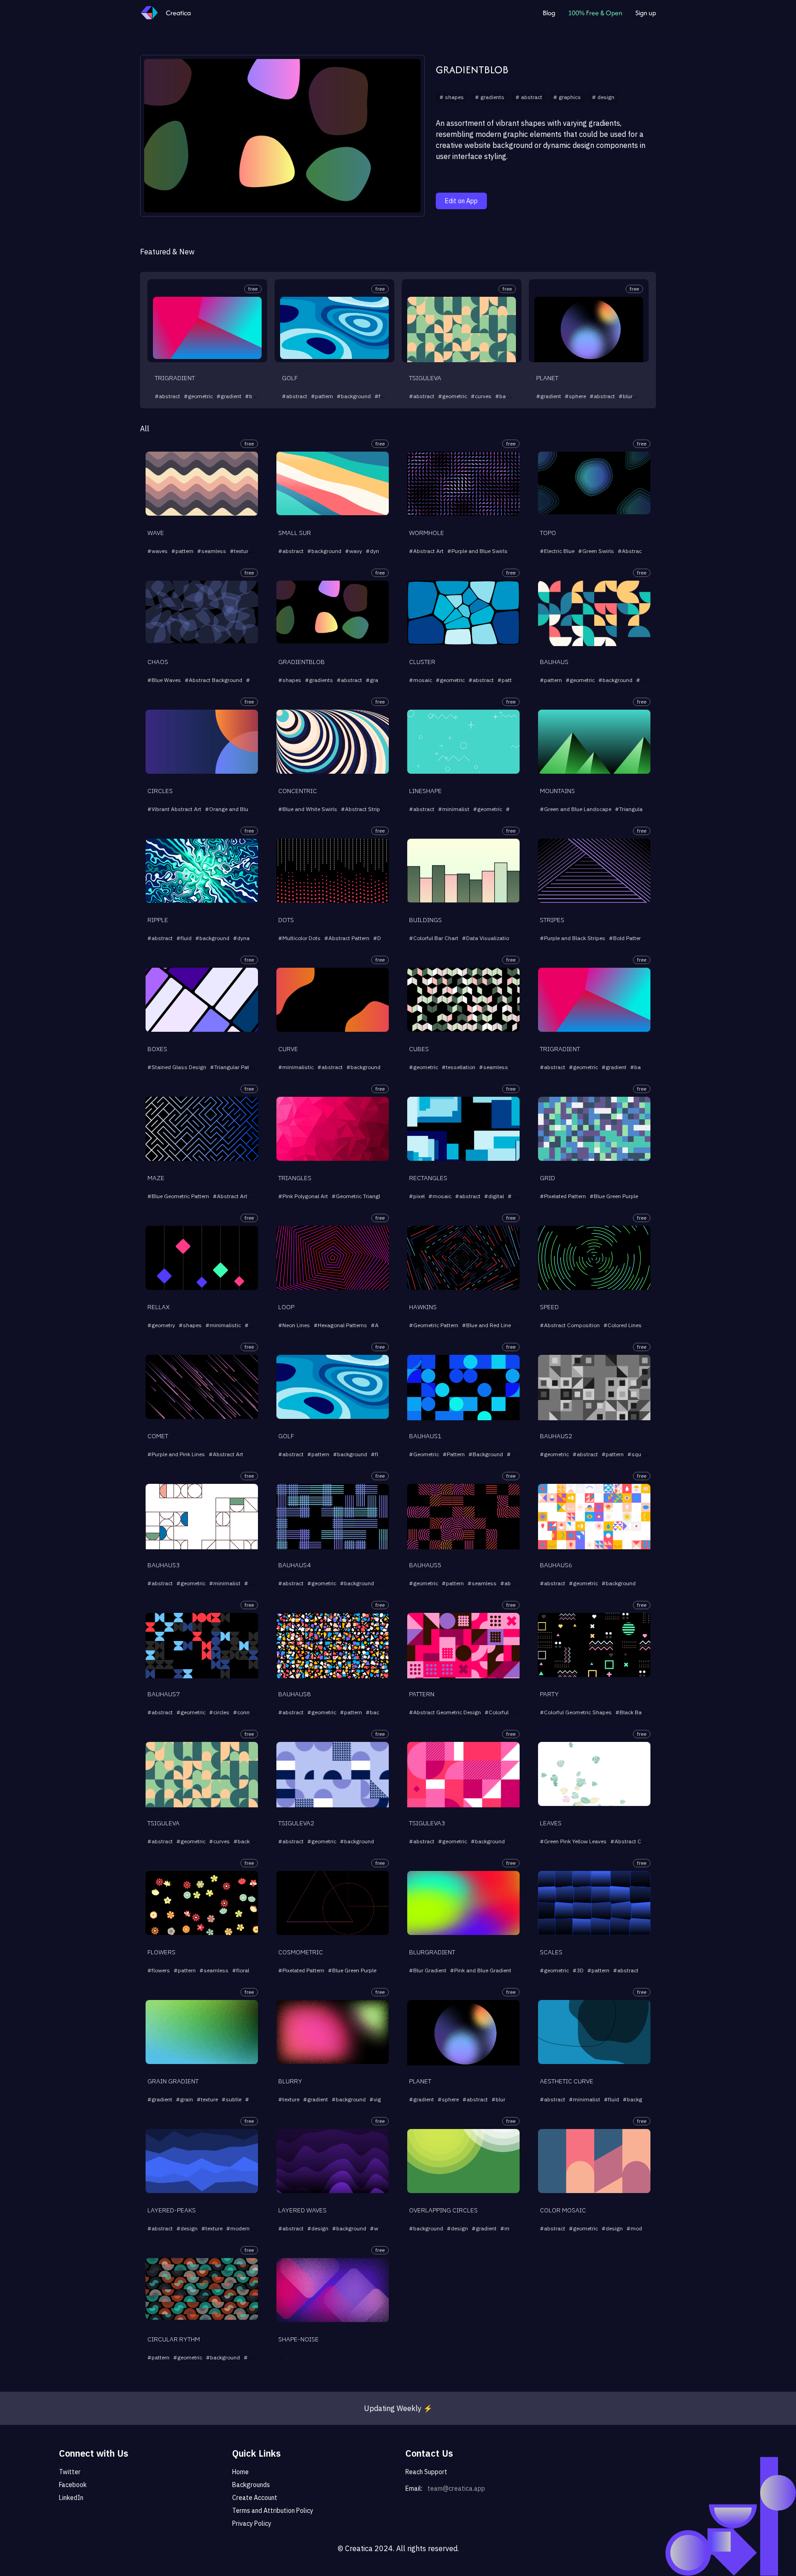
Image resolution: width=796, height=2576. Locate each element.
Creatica (178, 13)
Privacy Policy (252, 2523)
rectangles (428, 1178)
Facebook (73, 2485)
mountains (557, 791)
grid (547, 1178)
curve (288, 1049)
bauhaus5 (425, 1565)
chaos (158, 662)
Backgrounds (251, 2485)
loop (286, 1307)
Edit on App (461, 201)
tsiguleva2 (296, 1823)
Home (240, 2472)
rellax (158, 1307)
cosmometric (301, 1952)
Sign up (646, 13)
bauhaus (554, 662)
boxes (157, 1049)
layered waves (302, 2210)
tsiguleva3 (427, 1823)
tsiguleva (425, 378)
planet (547, 378)
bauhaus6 (556, 1565)
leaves (551, 1823)
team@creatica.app (456, 2488)
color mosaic (563, 2210)
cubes (419, 1049)
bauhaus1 (425, 1436)
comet (158, 1436)
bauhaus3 (164, 1565)
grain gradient (173, 2081)
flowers (161, 1952)
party (549, 1694)
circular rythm (174, 2339)
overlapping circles (443, 2210)
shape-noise (298, 2339)
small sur (295, 533)
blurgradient (432, 1952)
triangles (295, 1178)
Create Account (255, 2498)
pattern (422, 1694)
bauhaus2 (556, 1436)
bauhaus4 (294, 1565)
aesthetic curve (567, 2081)
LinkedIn (71, 2498)
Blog (549, 13)
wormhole (427, 533)
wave (156, 533)
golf (290, 378)
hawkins (423, 1307)
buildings (425, 920)
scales (551, 1952)
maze (156, 1178)
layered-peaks (172, 2210)
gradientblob (472, 70)
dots (286, 920)
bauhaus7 (164, 1694)
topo (548, 533)
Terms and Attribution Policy (273, 2511)
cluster (422, 662)
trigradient (175, 378)
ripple (158, 920)
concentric (298, 791)
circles (160, 791)
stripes (552, 920)
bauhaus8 (294, 1694)
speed (549, 1307)
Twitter (70, 2472)
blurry (290, 2081)
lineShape (425, 791)
